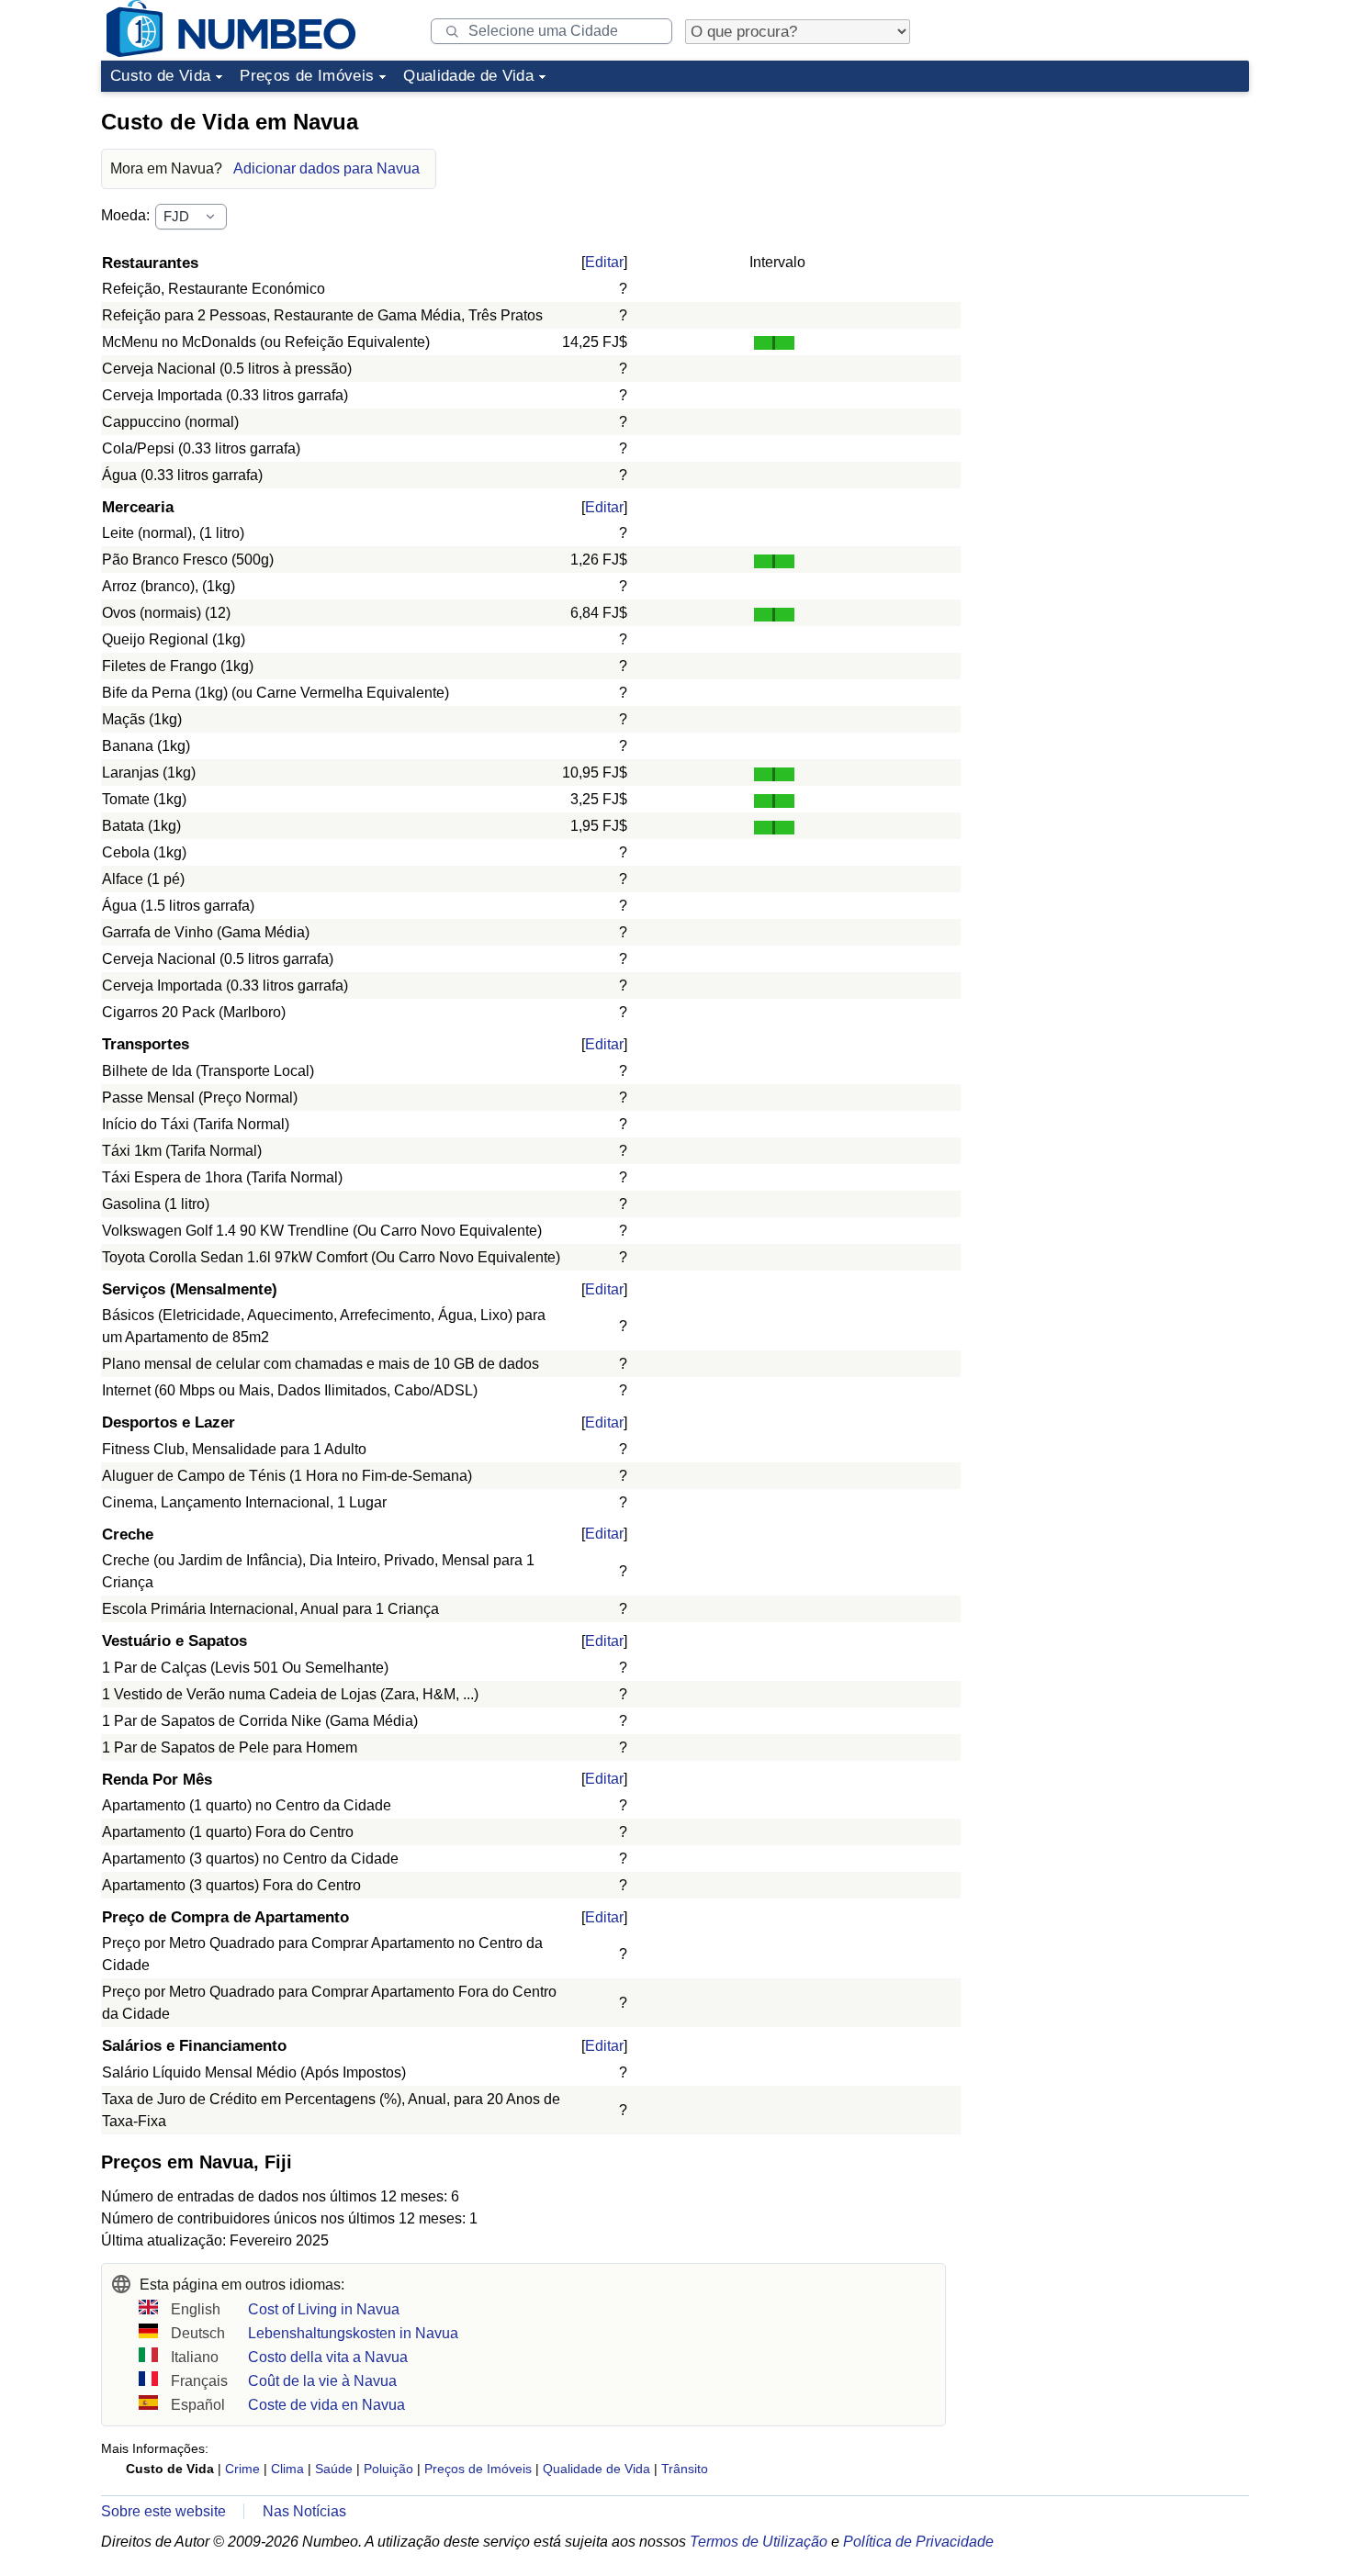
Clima (287, 2469)
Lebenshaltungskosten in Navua (353, 2333)
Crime (242, 2469)
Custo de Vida (160, 76)
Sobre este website (163, 2511)
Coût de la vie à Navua (322, 2381)
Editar (604, 262)
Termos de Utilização (759, 2542)
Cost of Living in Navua (324, 2309)
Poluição (388, 2469)
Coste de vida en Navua (326, 2405)
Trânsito (685, 2469)
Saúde (334, 2469)
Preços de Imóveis (307, 76)
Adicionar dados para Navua (326, 168)
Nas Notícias (304, 2511)
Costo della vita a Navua (328, 2357)
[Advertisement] (1111, 215)
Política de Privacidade (918, 2542)
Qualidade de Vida (468, 76)
